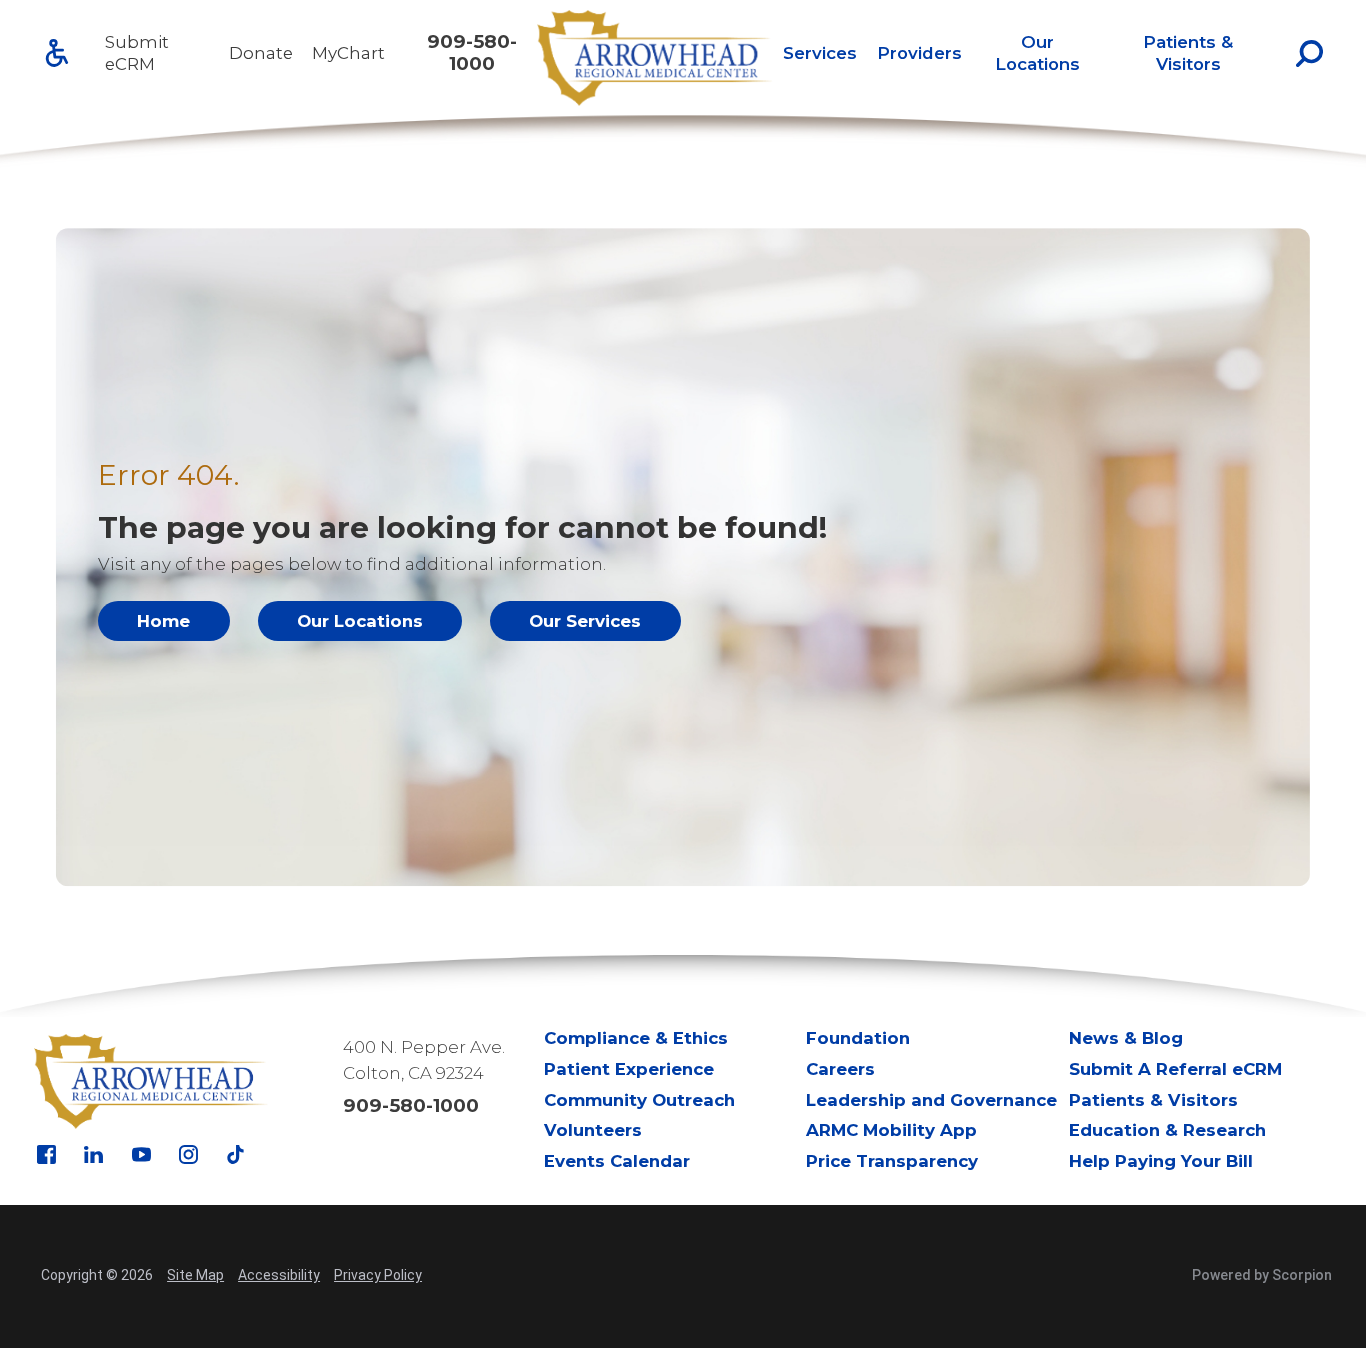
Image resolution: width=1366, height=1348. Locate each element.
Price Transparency (892, 1161)
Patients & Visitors (1188, 53)
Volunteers (593, 1130)
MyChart (348, 53)
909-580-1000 (472, 53)
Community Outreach (639, 1100)
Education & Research (1167, 1130)
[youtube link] (141, 1154)
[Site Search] (1309, 53)
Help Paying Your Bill (1161, 1161)
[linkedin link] (93, 1154)
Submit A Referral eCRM (1175, 1069)
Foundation (858, 1038)
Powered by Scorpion (1262, 1275)
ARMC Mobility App (891, 1130)
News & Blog (1126, 1038)
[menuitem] (820, 53)
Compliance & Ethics (636, 1038)
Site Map (195, 1275)
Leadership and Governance (931, 1100)
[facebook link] (46, 1154)
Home (163, 621)
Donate (261, 53)
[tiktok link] (235, 1154)
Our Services (585, 621)
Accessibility (279, 1275)
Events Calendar (617, 1161)
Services (820, 53)
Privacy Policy (378, 1275)
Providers (919, 53)
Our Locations (1037, 53)
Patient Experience (629, 1069)
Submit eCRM (137, 53)
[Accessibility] (57, 53)
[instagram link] (188, 1154)
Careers (840, 1069)
